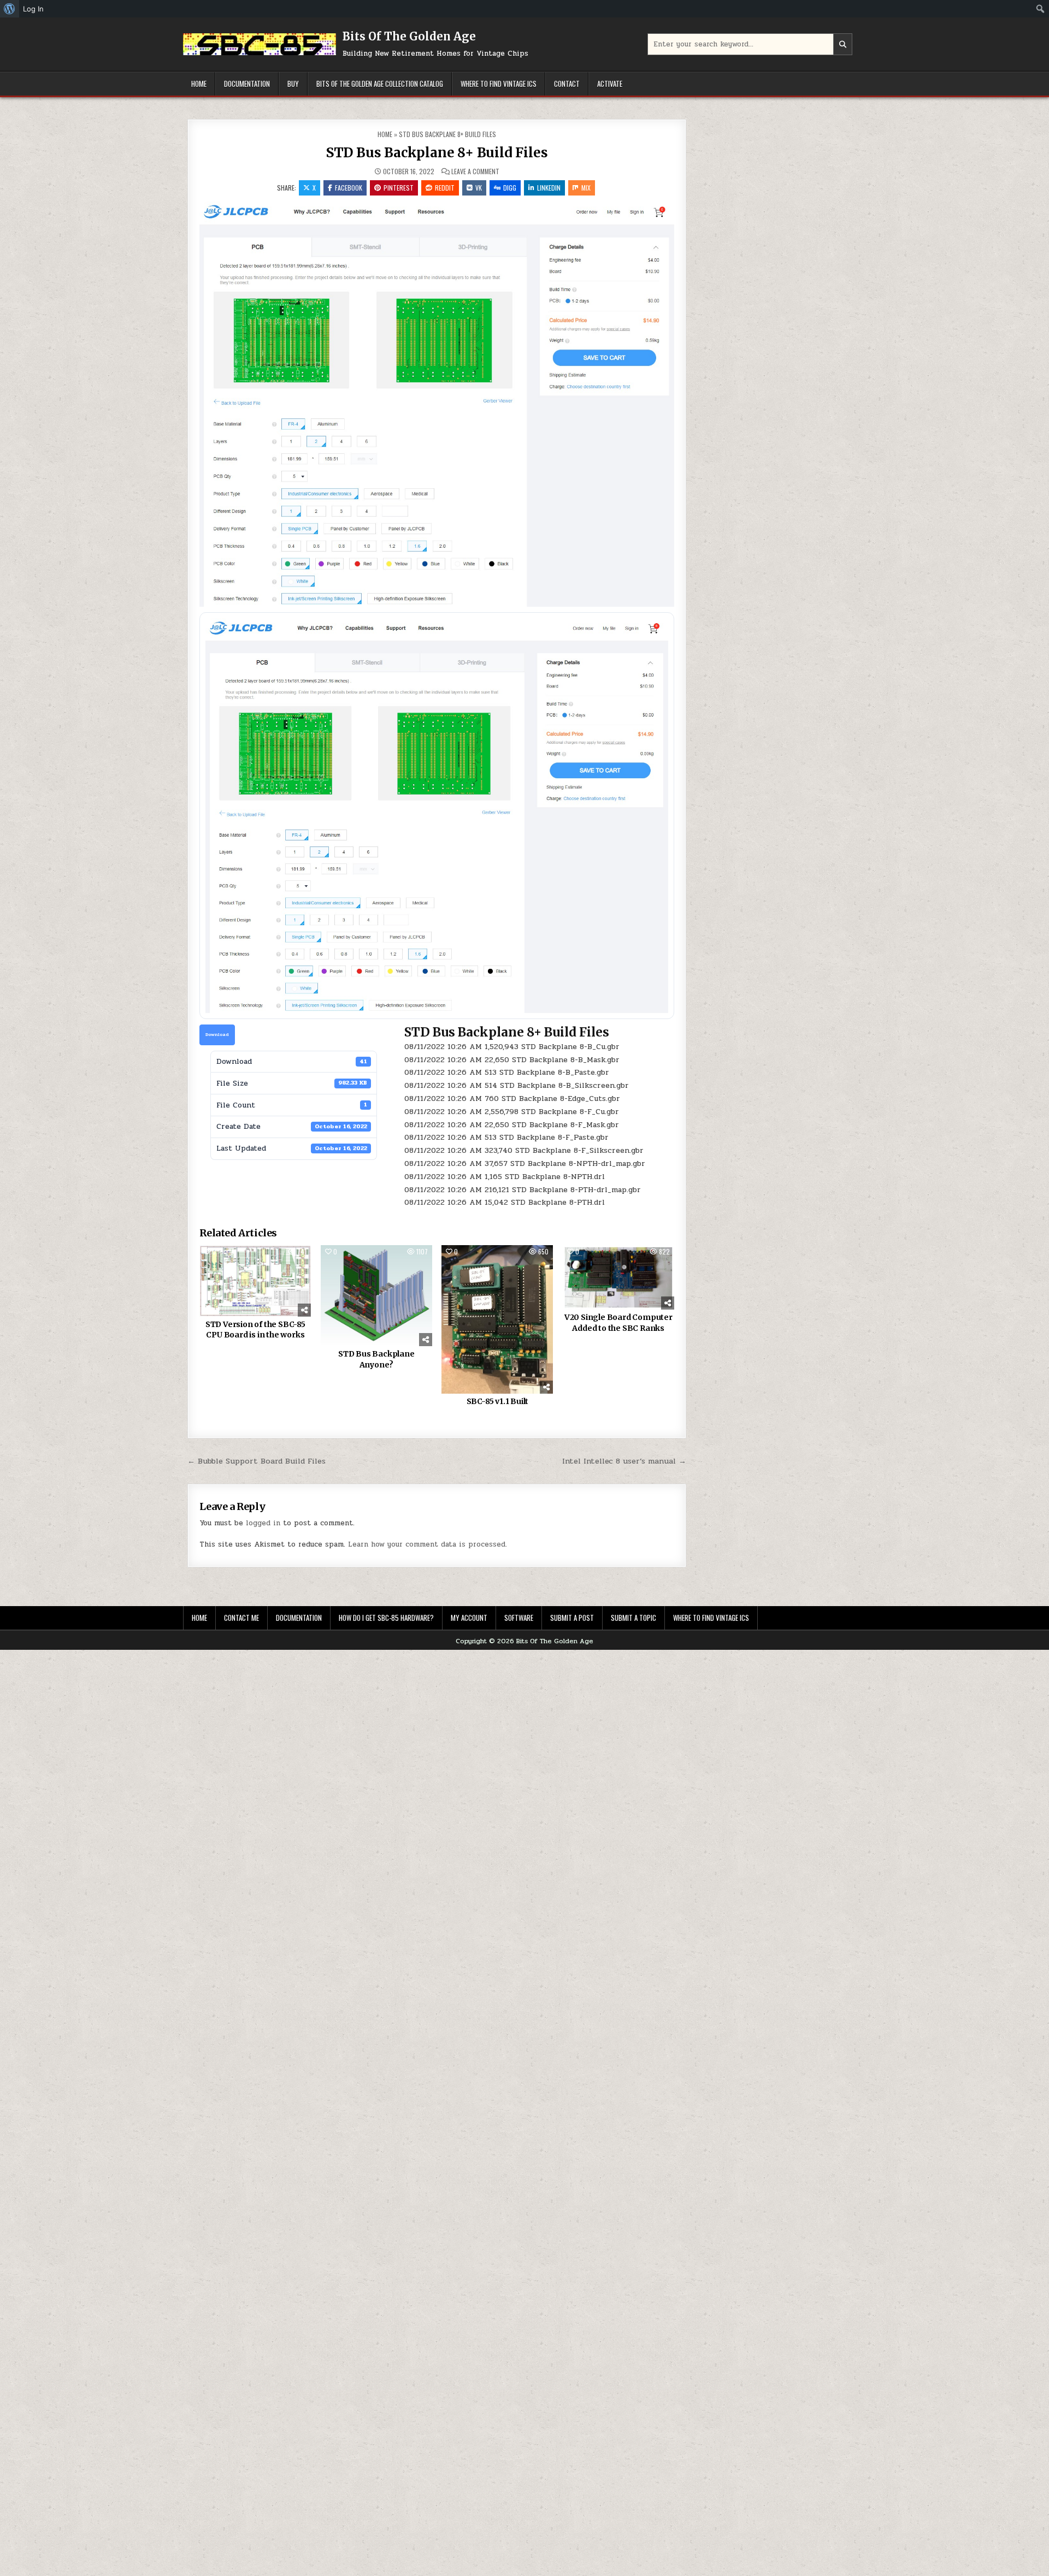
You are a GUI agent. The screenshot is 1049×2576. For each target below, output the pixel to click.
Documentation (247, 84)
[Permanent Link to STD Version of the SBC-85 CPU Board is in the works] (255, 1281)
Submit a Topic (633, 1618)
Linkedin (549, 188)
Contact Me (241, 1618)
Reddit (445, 188)
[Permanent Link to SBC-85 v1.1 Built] (497, 1319)
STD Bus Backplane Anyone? (376, 1359)
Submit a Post (572, 1618)
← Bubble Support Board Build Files (257, 1461)
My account (469, 1618)
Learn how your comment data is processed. (428, 1544)
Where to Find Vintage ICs (499, 84)
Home (199, 84)
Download (217, 1034)
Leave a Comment (475, 171)
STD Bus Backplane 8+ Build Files (437, 153)
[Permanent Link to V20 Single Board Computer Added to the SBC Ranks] (618, 1277)
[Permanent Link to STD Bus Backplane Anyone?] (376, 1296)
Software (519, 1618)
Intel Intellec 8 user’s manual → (624, 1461)
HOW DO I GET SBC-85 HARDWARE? (386, 1618)
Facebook (349, 188)
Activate (610, 84)
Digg (510, 188)
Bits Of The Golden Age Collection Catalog (380, 84)
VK (479, 188)
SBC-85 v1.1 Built (498, 1401)
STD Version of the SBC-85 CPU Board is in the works (255, 1330)
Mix (586, 188)
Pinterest (399, 188)
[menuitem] (10, 9)
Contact (567, 84)
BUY (293, 84)
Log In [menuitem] (33, 9)
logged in (263, 1523)
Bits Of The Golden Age (409, 36)
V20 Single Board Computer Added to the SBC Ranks (618, 1323)
